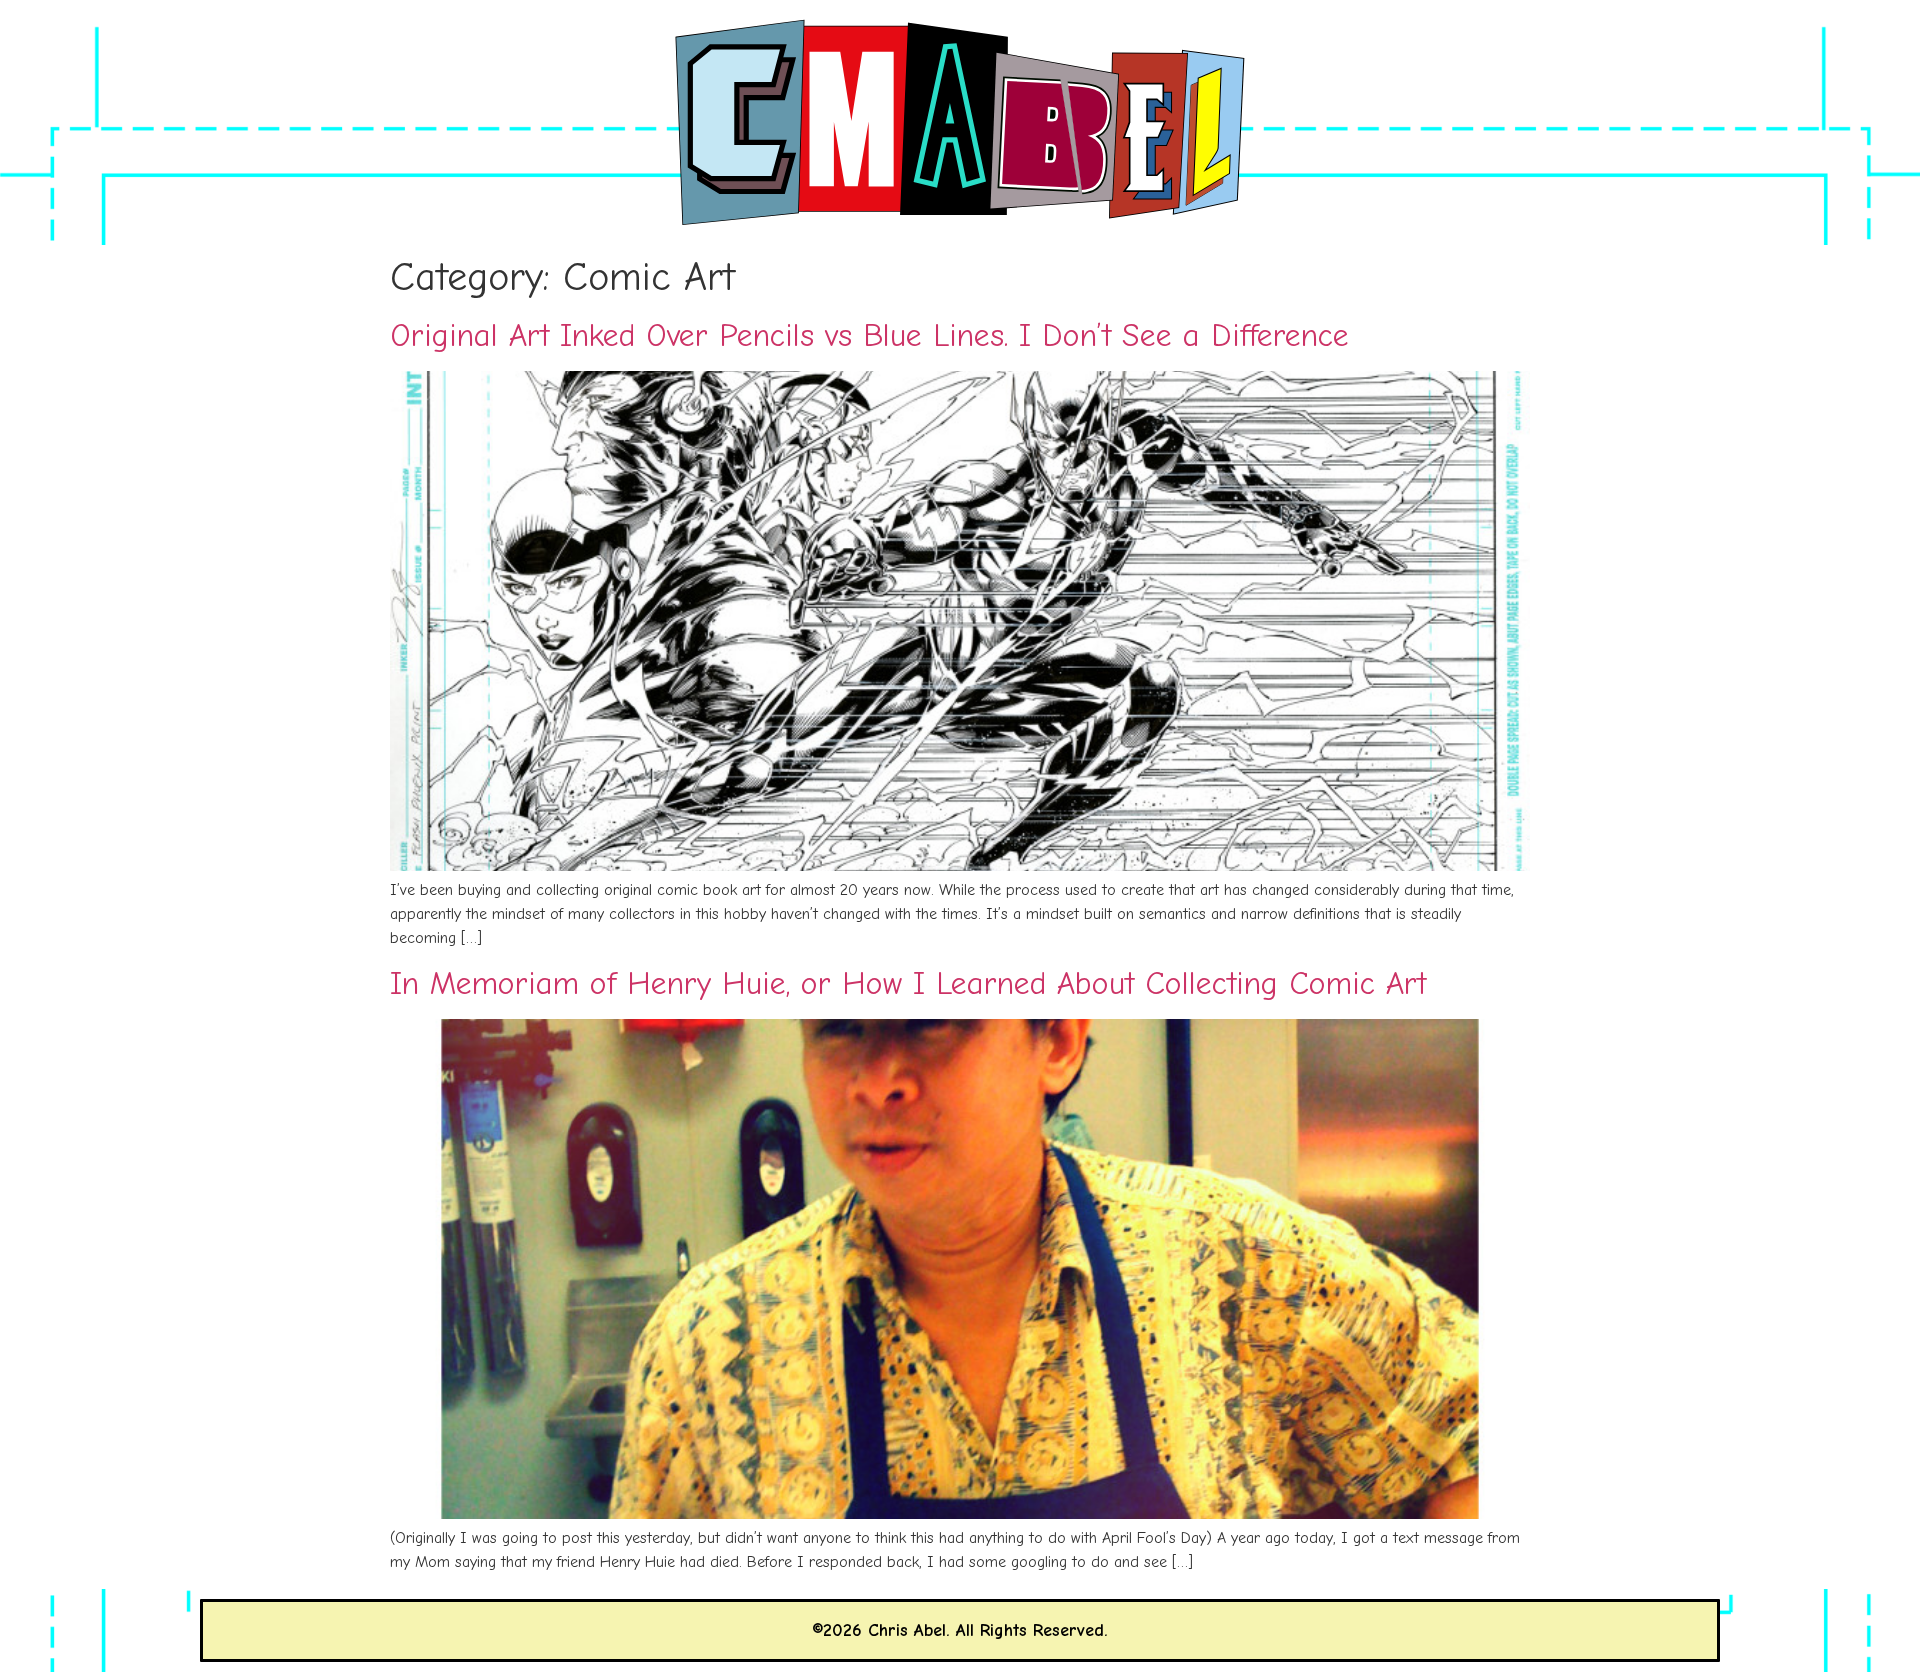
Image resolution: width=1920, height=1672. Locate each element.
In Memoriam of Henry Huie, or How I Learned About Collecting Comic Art (908, 983)
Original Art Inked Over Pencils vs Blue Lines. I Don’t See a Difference (869, 335)
